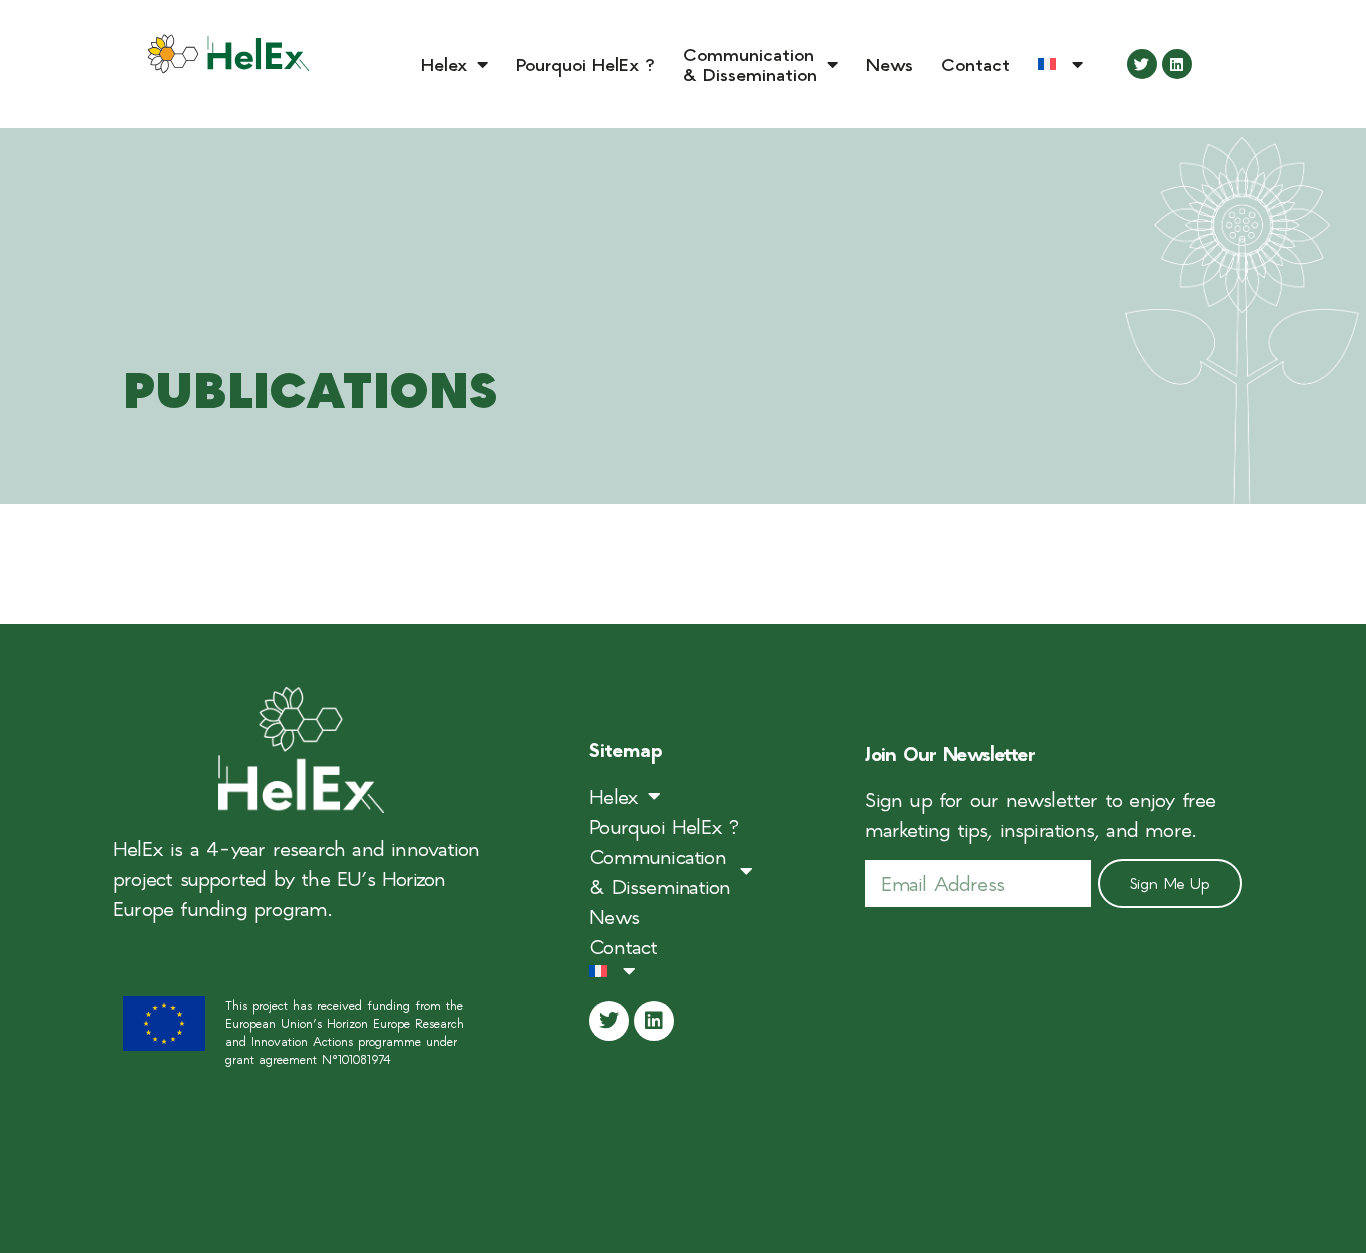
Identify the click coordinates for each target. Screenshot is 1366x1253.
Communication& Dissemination (750, 63)
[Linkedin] (1177, 64)
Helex (444, 63)
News (889, 63)
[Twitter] (1142, 64)
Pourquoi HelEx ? (585, 63)
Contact (975, 63)
